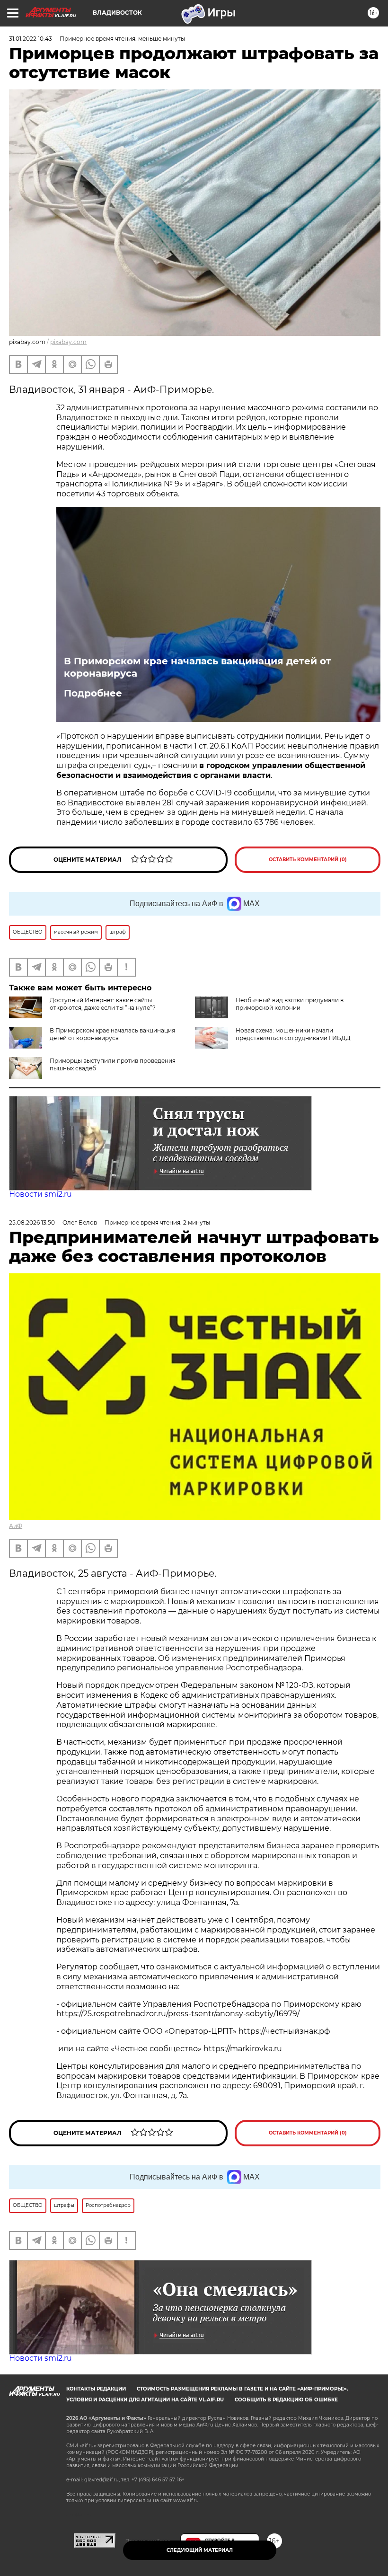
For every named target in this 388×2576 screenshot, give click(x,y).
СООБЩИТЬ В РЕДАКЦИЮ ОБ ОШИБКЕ (286, 2400)
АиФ (16, 1526)
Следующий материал (200, 2550)
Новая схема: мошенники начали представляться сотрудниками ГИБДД (293, 1034)
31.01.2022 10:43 (31, 39)
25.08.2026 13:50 (32, 1222)
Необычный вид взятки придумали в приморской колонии (290, 1004)
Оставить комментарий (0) (308, 860)
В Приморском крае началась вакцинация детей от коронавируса (198, 667)
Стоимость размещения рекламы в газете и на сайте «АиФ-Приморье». (242, 2389)
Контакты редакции (96, 2389)
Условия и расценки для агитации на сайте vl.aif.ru (145, 2400)
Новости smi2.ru (40, 1194)
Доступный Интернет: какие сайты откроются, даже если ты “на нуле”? (103, 1004)
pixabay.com (68, 342)
